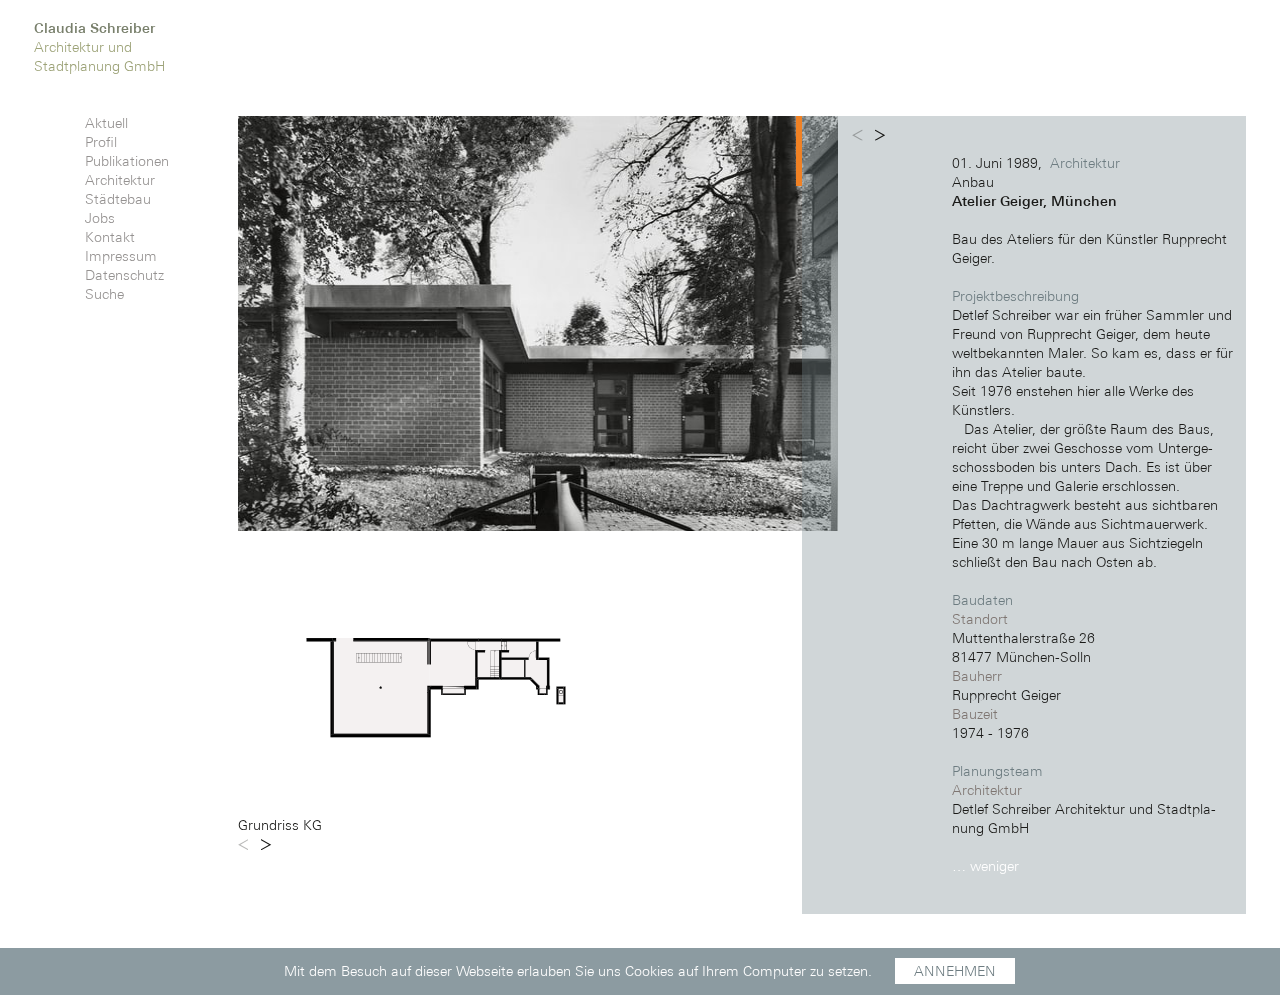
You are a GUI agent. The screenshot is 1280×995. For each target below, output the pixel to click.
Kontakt (110, 237)
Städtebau (118, 199)
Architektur (120, 180)
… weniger (985, 866)
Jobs (100, 218)
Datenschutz (124, 275)
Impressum (121, 256)
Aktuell (106, 123)
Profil (101, 142)
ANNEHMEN (955, 971)
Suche (104, 294)
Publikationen (127, 161)
